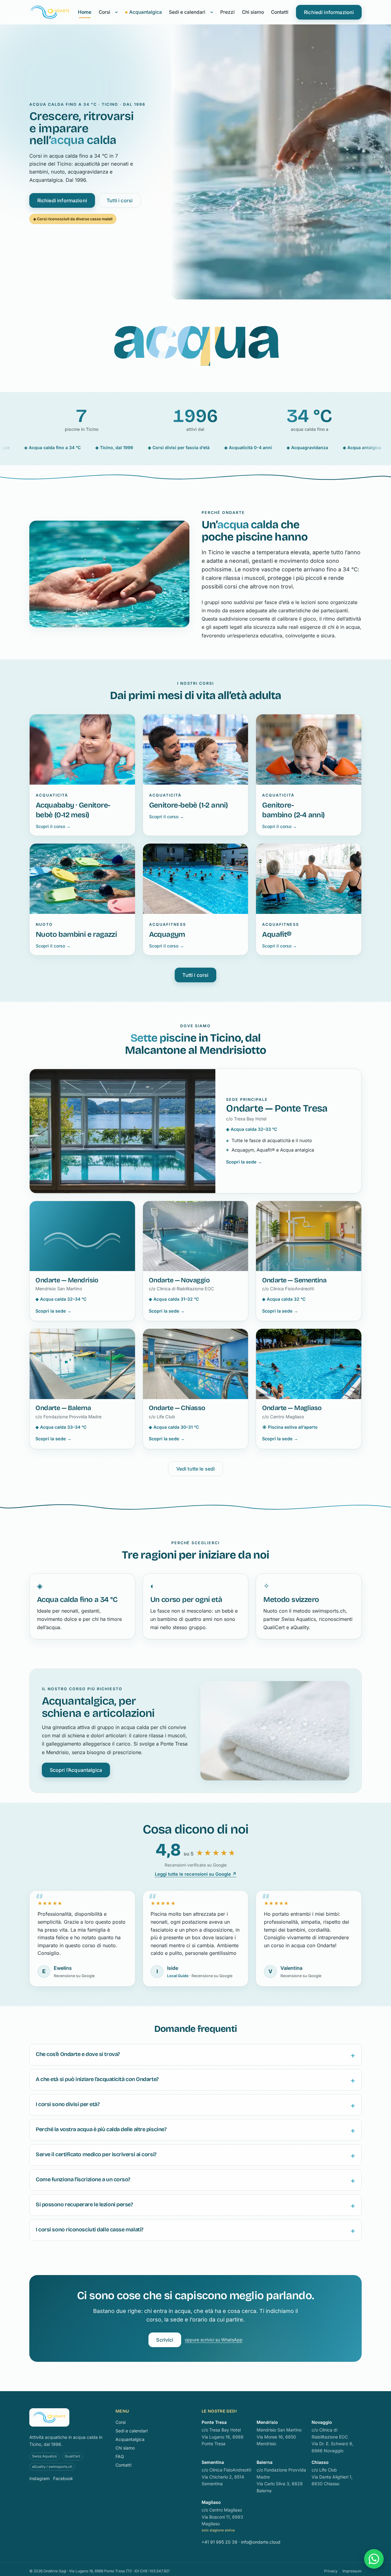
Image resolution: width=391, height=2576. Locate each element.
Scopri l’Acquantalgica (76, 1770)
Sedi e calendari (187, 12)
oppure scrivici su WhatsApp (214, 2340)
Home (85, 12)
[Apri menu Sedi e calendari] (212, 12)
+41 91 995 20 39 (219, 2542)
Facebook (63, 2478)
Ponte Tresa (214, 2422)
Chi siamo (253, 12)
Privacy (331, 2571)
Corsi (104, 12)
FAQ (120, 2456)
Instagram (39, 2478)
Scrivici (165, 2340)
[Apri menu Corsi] (116, 12)
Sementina (213, 2462)
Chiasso (320, 2462)
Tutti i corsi (120, 200)
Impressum (352, 2571)
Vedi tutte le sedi (196, 1469)
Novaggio (322, 2422)
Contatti (280, 12)
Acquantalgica (146, 12)
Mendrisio (267, 2422)
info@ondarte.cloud (261, 2542)
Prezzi (227, 12)
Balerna (265, 2462)
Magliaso (211, 2502)
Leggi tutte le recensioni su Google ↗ (196, 1874)
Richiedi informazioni (329, 12)
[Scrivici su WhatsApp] (374, 2559)
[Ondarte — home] (50, 12)
